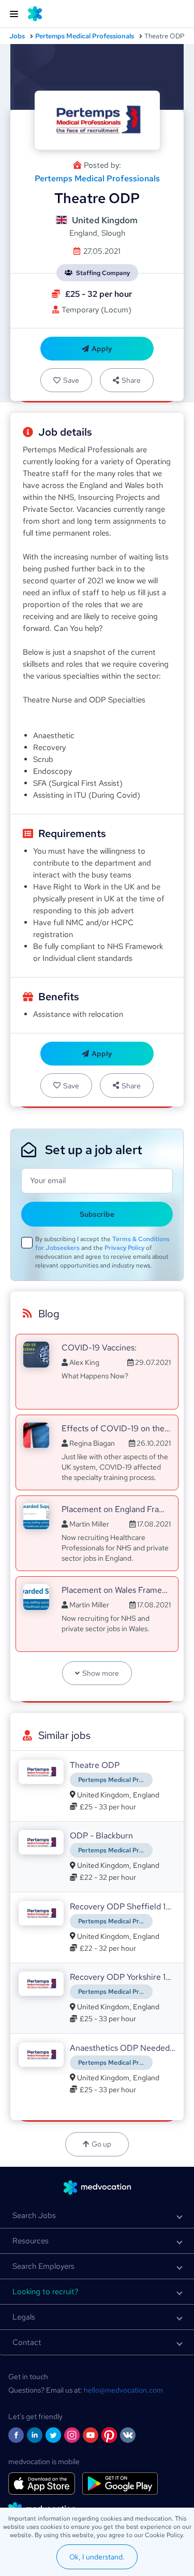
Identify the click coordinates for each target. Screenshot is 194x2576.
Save (71, 380)
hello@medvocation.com (123, 2390)
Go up (101, 2144)
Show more (101, 1673)
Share (131, 380)
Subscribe (97, 1214)
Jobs (17, 36)
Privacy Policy (124, 1248)
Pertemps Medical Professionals (85, 36)
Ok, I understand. (97, 2557)
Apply (102, 349)
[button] (97, 2215)
